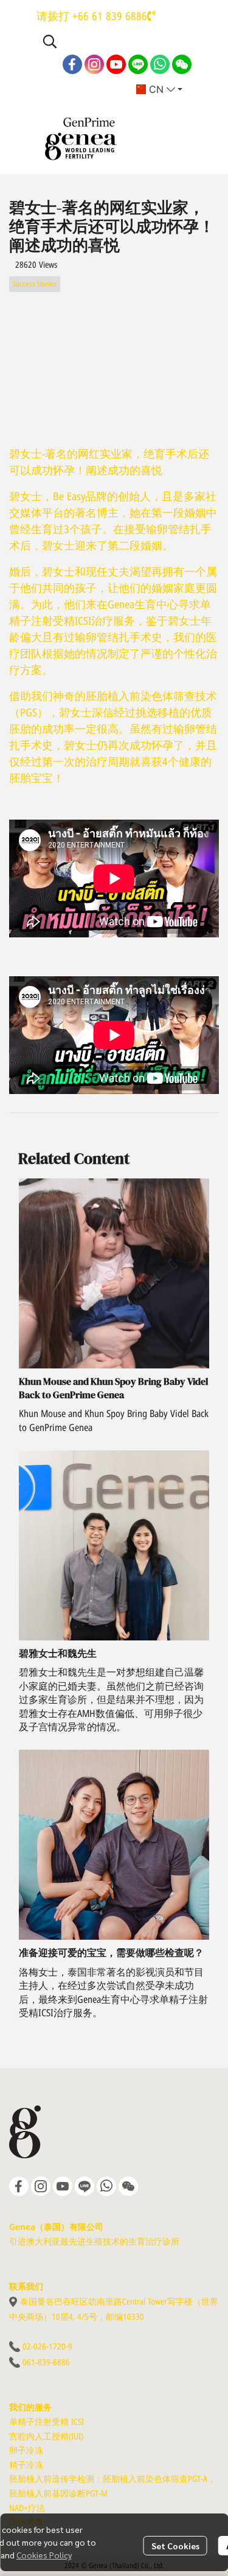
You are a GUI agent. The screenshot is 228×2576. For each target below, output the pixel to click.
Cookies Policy (44, 2555)
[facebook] (72, 64)
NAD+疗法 (27, 2508)
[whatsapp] (160, 64)
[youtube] (116, 64)
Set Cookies (175, 2546)
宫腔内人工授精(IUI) (46, 2437)
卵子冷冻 (26, 2451)
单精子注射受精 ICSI (47, 2422)
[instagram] (94, 64)
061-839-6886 (46, 2363)
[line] (138, 64)
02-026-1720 (44, 2347)
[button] (116, 41)
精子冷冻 (26, 2465)
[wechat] (182, 64)
